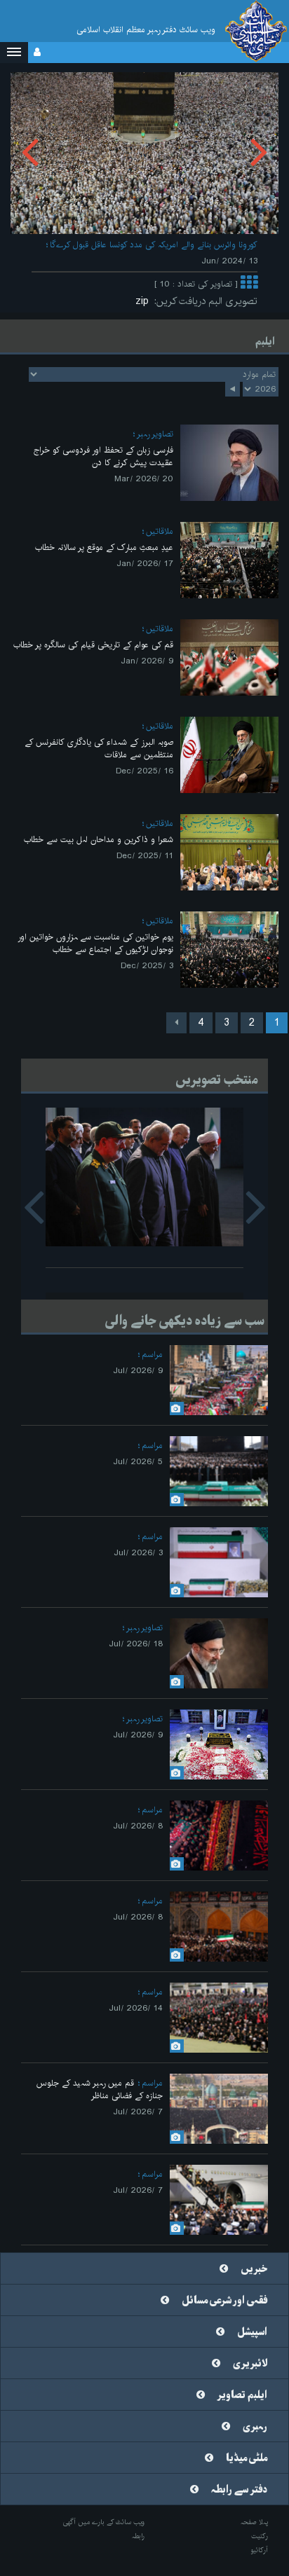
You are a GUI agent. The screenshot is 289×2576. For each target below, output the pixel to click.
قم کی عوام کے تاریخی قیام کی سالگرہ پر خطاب (93, 645)
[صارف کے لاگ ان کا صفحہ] (37, 53)
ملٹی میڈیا (247, 2458)
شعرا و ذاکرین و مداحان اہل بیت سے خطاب (99, 840)
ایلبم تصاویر (242, 2395)
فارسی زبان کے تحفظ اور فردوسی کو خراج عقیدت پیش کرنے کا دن (103, 456)
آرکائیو (259, 2550)
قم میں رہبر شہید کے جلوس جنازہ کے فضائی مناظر (100, 2089)
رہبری (255, 2427)
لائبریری (250, 2364)
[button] (14, 53)
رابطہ (138, 2536)
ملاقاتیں (160, 531)
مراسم (152, 1355)
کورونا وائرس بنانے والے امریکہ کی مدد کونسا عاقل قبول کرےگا (154, 245)
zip (145, 301)
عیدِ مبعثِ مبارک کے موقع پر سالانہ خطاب (104, 547)
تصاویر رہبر (155, 434)
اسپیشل (252, 2332)
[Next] (176, 1023)
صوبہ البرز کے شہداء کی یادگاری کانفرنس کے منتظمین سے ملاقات (99, 749)
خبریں (254, 2269)
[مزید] (249, 284)
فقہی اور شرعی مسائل (224, 2301)
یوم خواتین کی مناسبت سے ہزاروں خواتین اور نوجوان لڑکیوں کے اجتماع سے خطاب (95, 943)
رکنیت (260, 2536)
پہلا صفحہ (254, 2522)
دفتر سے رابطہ (239, 2490)
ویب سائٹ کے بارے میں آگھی (104, 2522)
